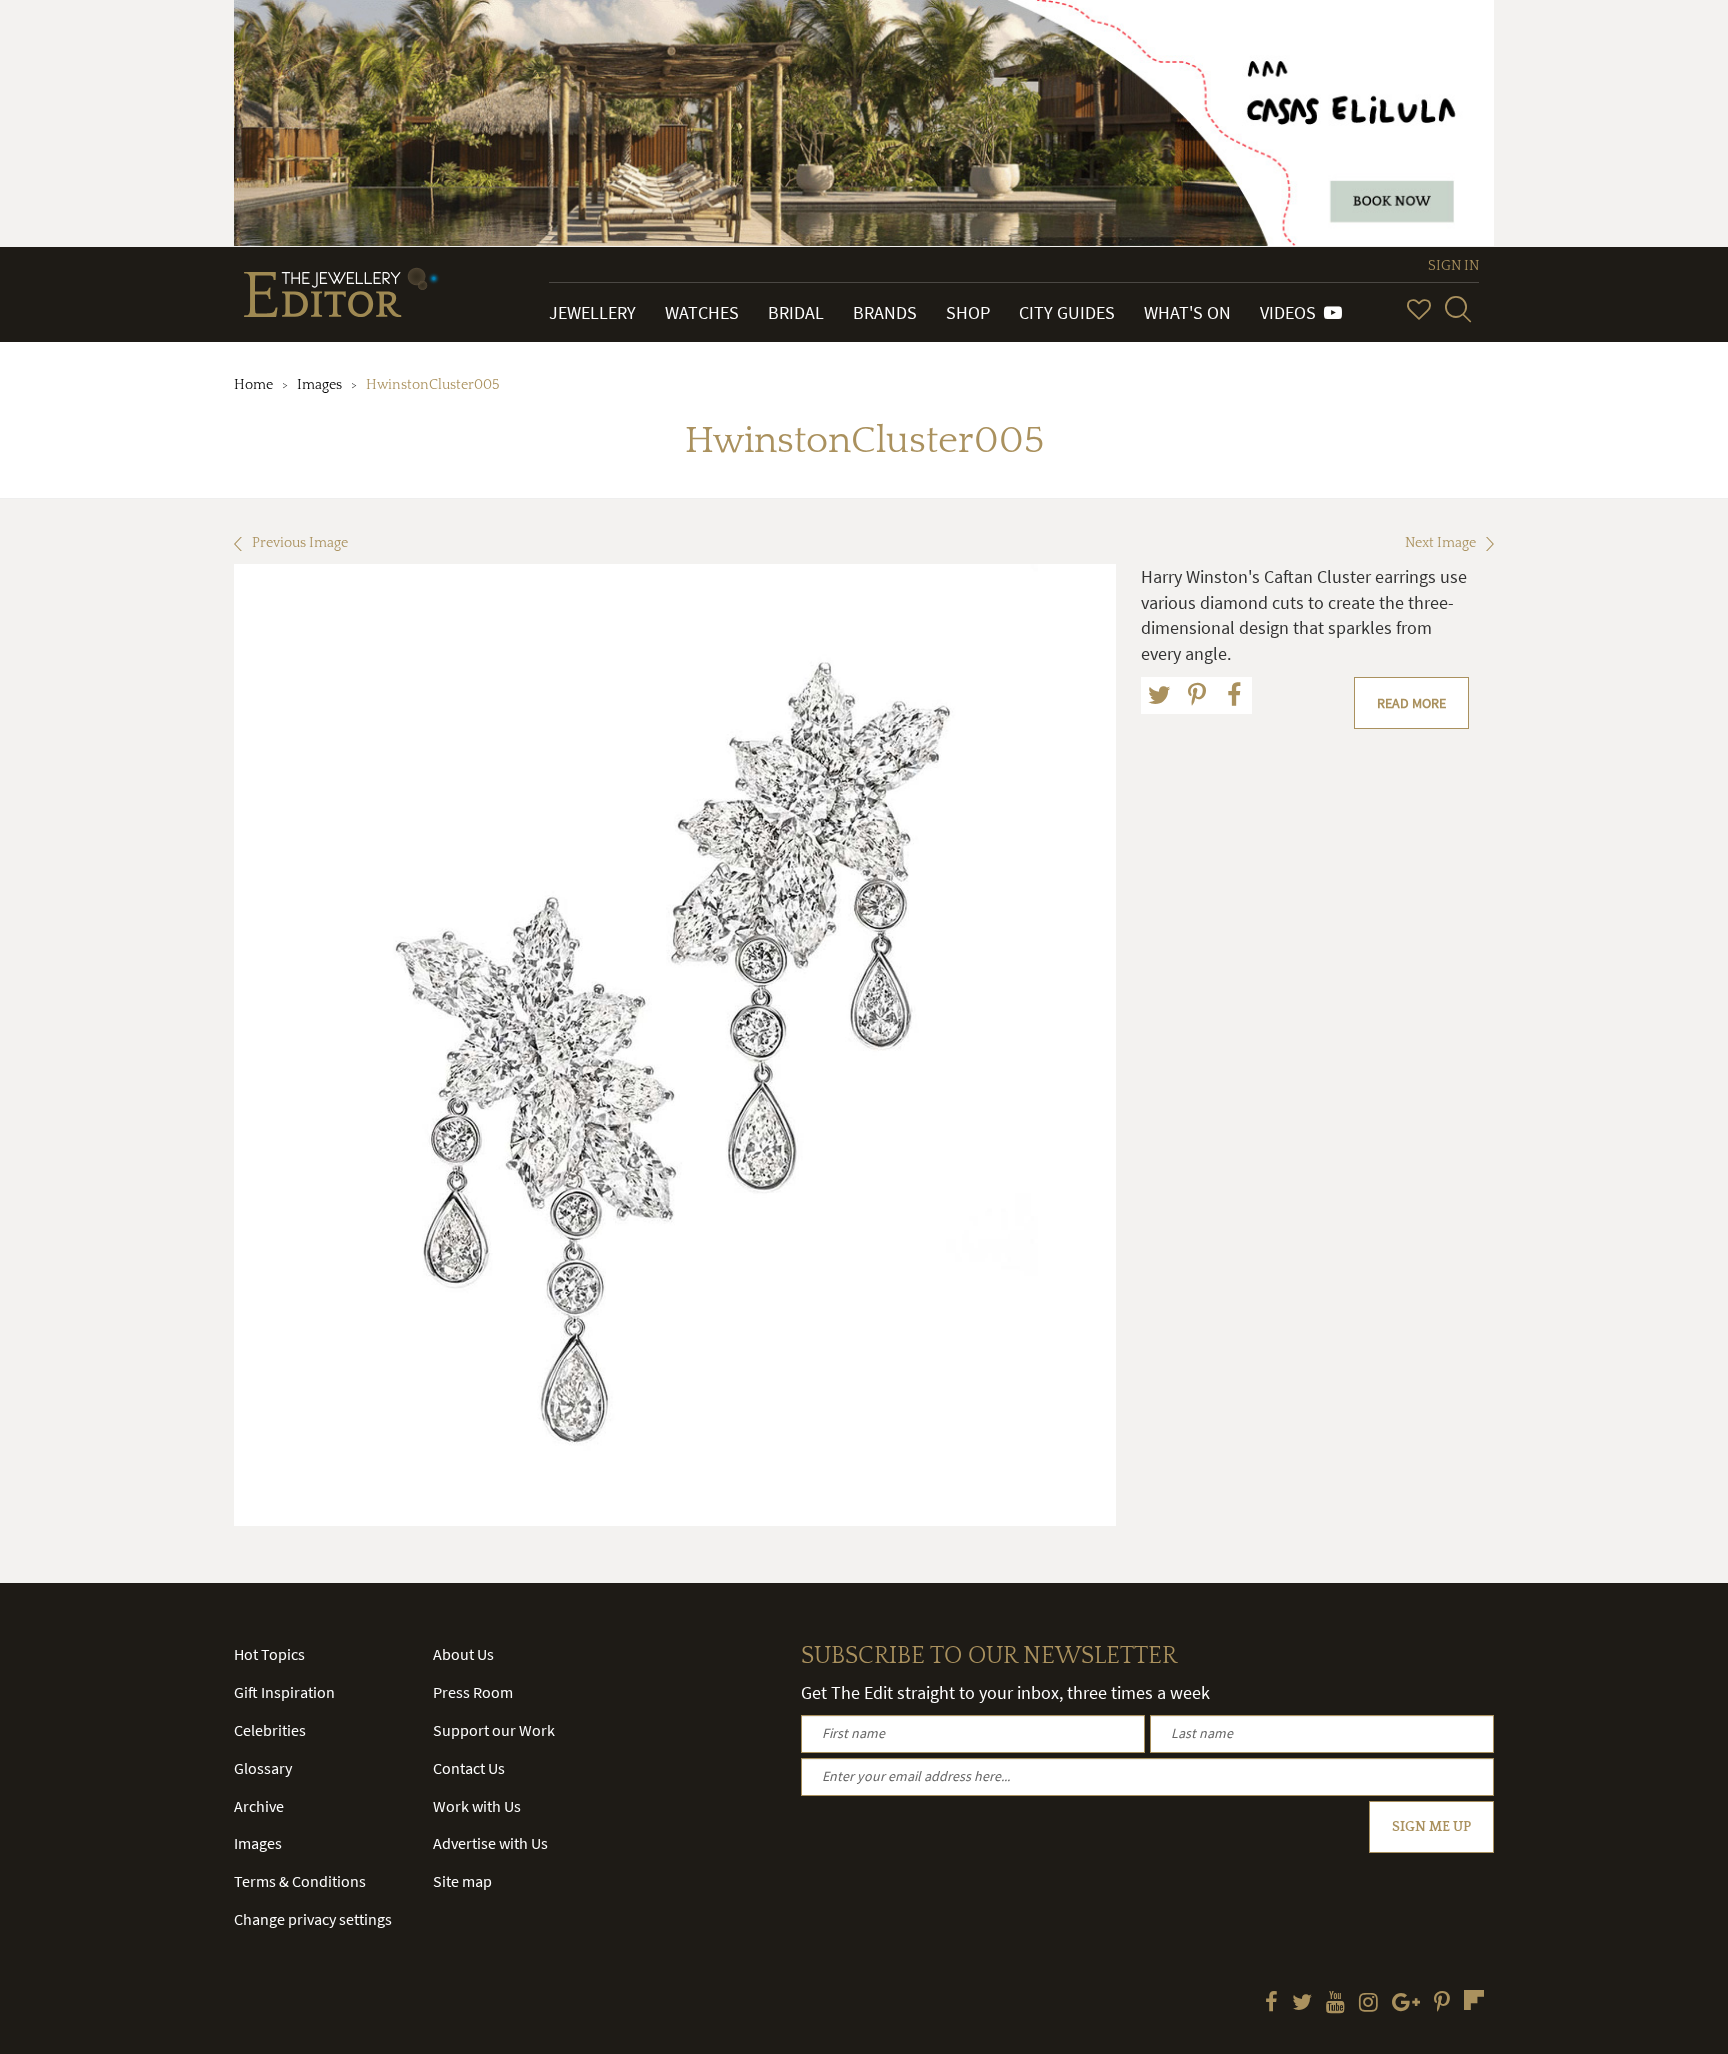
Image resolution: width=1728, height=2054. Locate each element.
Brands (885, 312)
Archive (259, 1806)
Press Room (473, 1692)
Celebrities (270, 1730)
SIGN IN (1453, 266)
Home (253, 385)
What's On (1187, 312)
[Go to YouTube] (1335, 2004)
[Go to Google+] (1406, 2004)
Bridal (796, 312)
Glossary (263, 1768)
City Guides (1067, 312)
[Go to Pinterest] (1442, 2004)
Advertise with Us (490, 1843)
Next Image (1440, 543)
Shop (968, 312)
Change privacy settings (313, 1919)
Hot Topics (269, 1654)
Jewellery (592, 312)
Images (319, 385)
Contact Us (469, 1768)
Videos (1292, 312)
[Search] (1458, 309)
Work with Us (477, 1806)
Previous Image (300, 543)
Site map (462, 1881)
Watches (702, 312)
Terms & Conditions (300, 1881)
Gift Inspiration (284, 1692)
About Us (463, 1654)
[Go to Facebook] (1271, 2004)
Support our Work (494, 1730)
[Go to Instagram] (1368, 2004)
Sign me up (1431, 1827)
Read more (1411, 703)
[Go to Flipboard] (1474, 2000)
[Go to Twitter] (1302, 2004)
